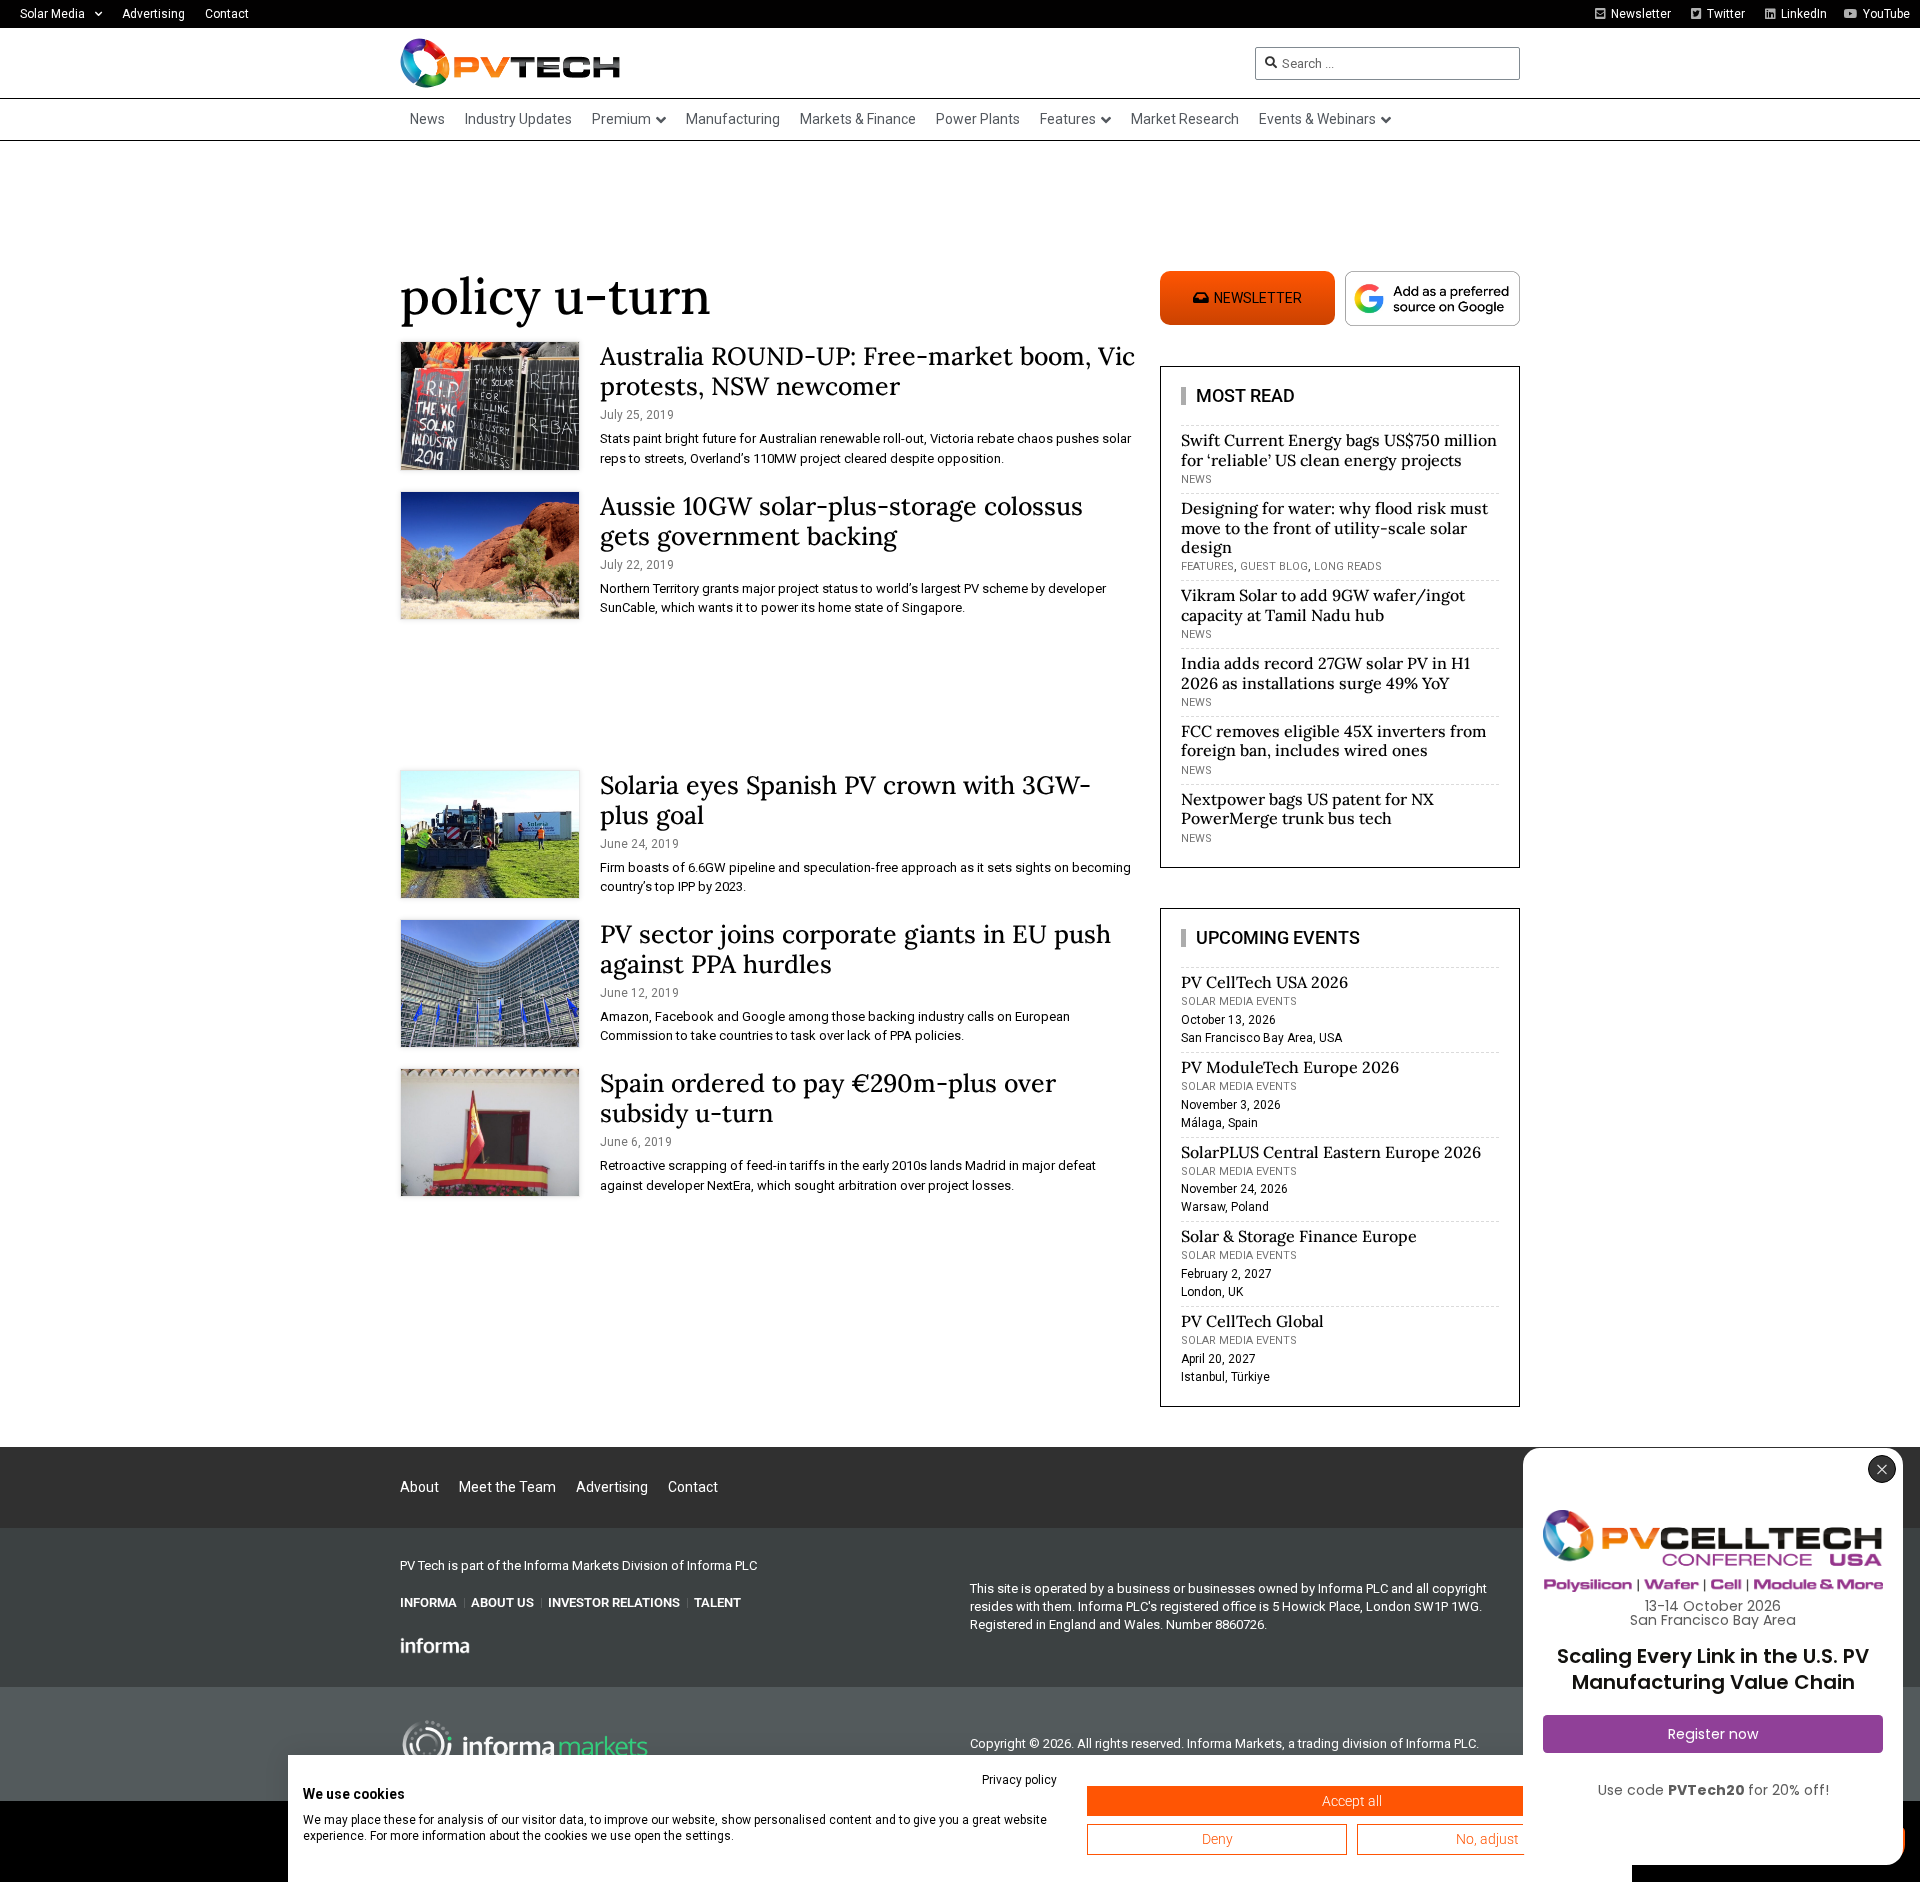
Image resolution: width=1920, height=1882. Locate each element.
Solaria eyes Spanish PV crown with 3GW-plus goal (845, 800)
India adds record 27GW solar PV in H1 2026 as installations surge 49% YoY (1325, 672)
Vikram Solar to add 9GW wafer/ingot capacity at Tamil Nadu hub (1323, 604)
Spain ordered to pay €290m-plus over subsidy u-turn (828, 1098)
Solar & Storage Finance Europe (1299, 1236)
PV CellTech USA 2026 (1264, 982)
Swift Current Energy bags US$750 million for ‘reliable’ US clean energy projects (1339, 449)
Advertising (153, 14)
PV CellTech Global (1252, 1321)
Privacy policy (1019, 1780)
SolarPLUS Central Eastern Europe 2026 (1331, 1152)
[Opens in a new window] (435, 1645)
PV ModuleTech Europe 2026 (1290, 1067)
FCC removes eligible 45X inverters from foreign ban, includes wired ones (1333, 740)
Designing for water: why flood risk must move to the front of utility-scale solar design (1334, 527)
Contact (227, 14)
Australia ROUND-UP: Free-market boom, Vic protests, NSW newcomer (867, 371)
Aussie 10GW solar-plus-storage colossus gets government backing (841, 521)
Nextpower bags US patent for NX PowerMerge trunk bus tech (1307, 808)
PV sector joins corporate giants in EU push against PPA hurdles (855, 949)
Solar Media (52, 14)
